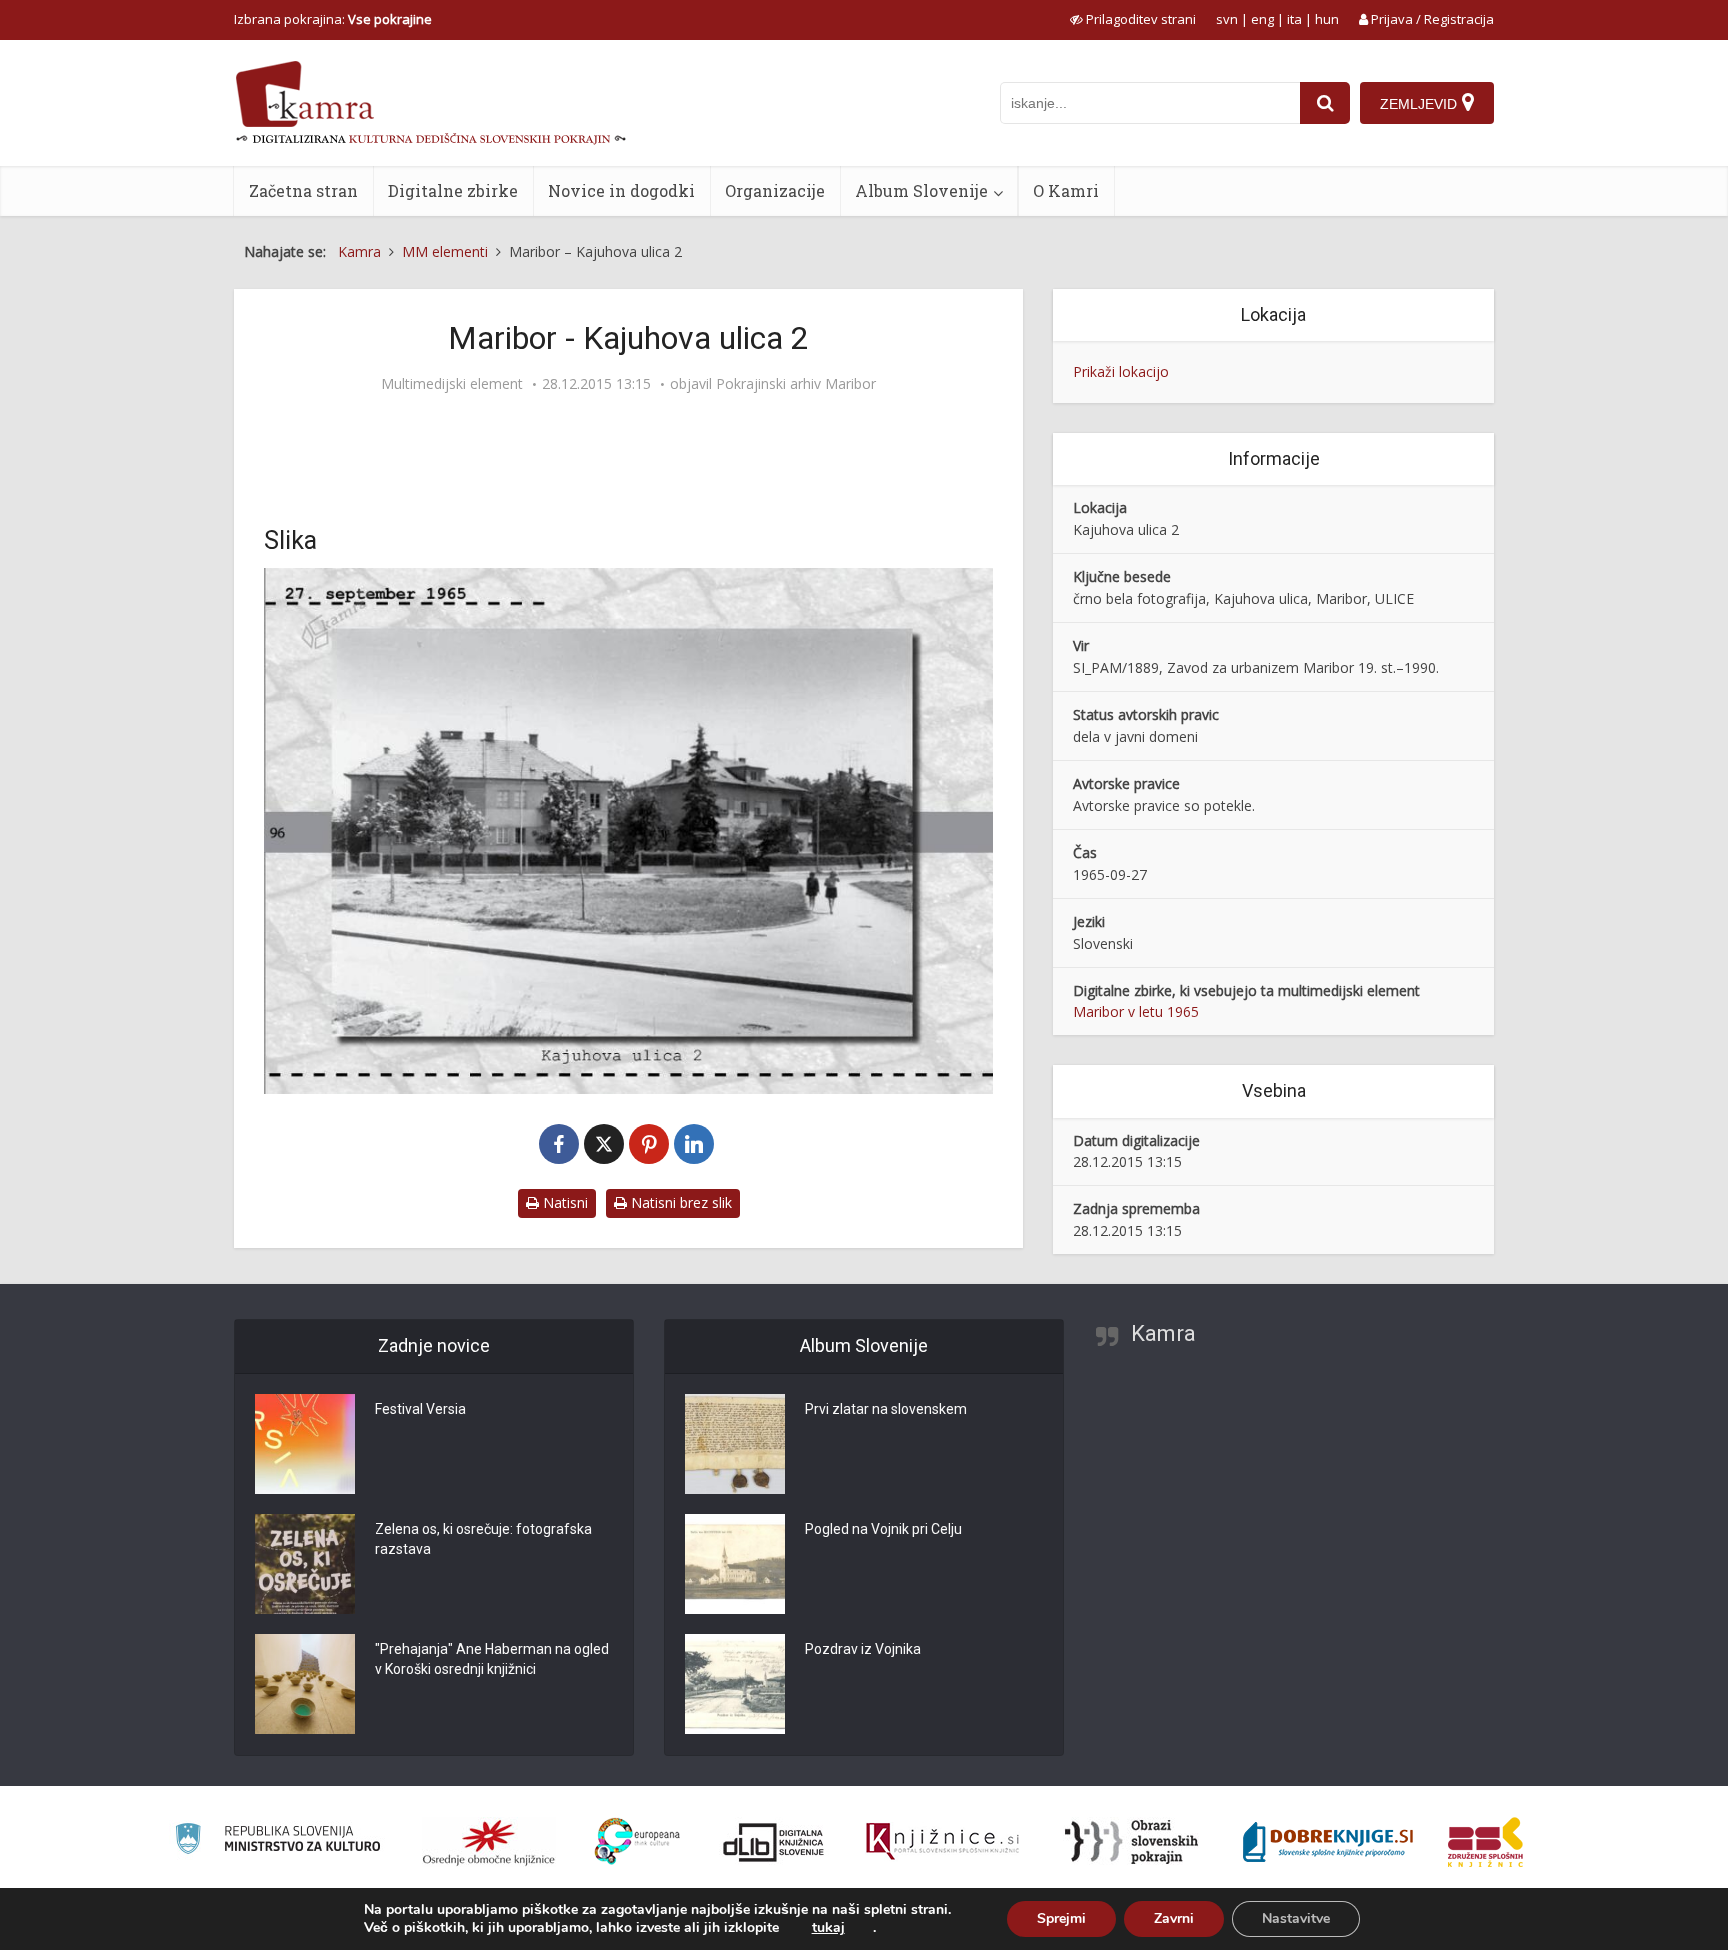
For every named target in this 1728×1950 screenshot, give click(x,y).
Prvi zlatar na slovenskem (886, 1409)
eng (1262, 19)
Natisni (563, 1202)
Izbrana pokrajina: (333, 19)
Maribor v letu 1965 (1136, 1011)
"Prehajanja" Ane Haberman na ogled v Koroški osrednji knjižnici (492, 1659)
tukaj (828, 1928)
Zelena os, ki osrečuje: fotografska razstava (483, 1539)
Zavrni (1174, 1918)
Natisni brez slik (679, 1202)
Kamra (1163, 1333)
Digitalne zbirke (453, 190)
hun (1327, 19)
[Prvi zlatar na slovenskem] (735, 1444)
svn (1227, 19)
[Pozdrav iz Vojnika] (735, 1684)
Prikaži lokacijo (1121, 371)
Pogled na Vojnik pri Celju (883, 1529)
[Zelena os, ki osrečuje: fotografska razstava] (305, 1564)
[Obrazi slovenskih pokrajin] (1131, 1842)
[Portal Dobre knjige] (1328, 1842)
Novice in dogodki (621, 190)
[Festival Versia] (305, 1444)
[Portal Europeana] (637, 1841)
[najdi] (1325, 103)
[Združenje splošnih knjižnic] (1485, 1842)
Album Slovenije (921, 190)
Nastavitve (1296, 1918)
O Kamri (1066, 190)
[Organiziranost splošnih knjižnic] (489, 1842)
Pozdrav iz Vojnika (863, 1649)
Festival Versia (420, 1409)
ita (1294, 19)
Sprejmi (1061, 1918)
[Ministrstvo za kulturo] (277, 1841)
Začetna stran (303, 190)
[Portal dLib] (774, 1842)
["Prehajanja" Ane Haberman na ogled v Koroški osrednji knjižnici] (305, 1684)
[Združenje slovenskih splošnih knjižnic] (942, 1842)
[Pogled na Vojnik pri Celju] (735, 1564)
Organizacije (775, 190)
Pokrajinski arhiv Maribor (796, 384)
